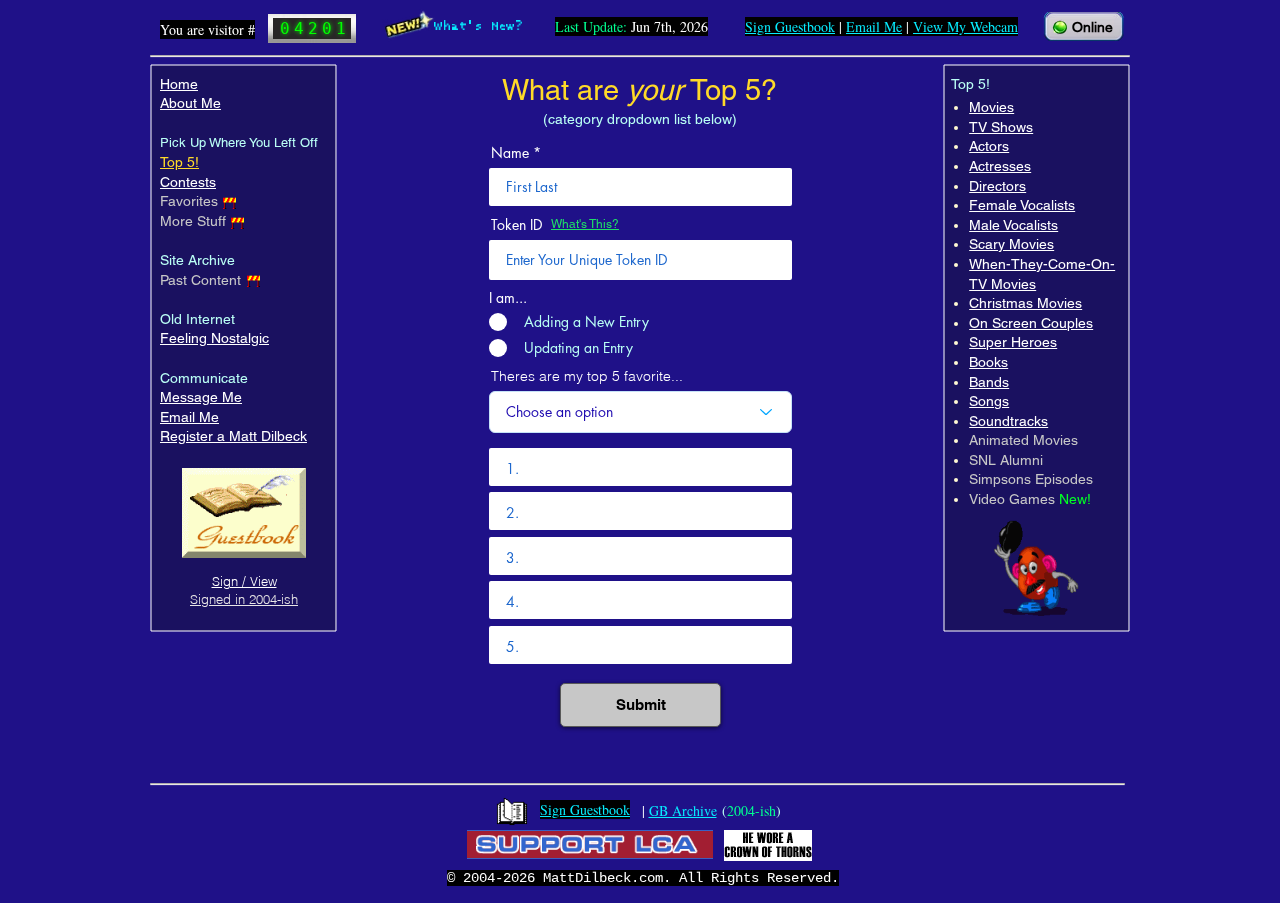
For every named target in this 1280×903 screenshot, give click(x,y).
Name (510, 153)
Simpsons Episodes (1031, 479)
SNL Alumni (1006, 460)
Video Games (1012, 499)
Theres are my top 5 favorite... (587, 376)
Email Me (189, 417)
